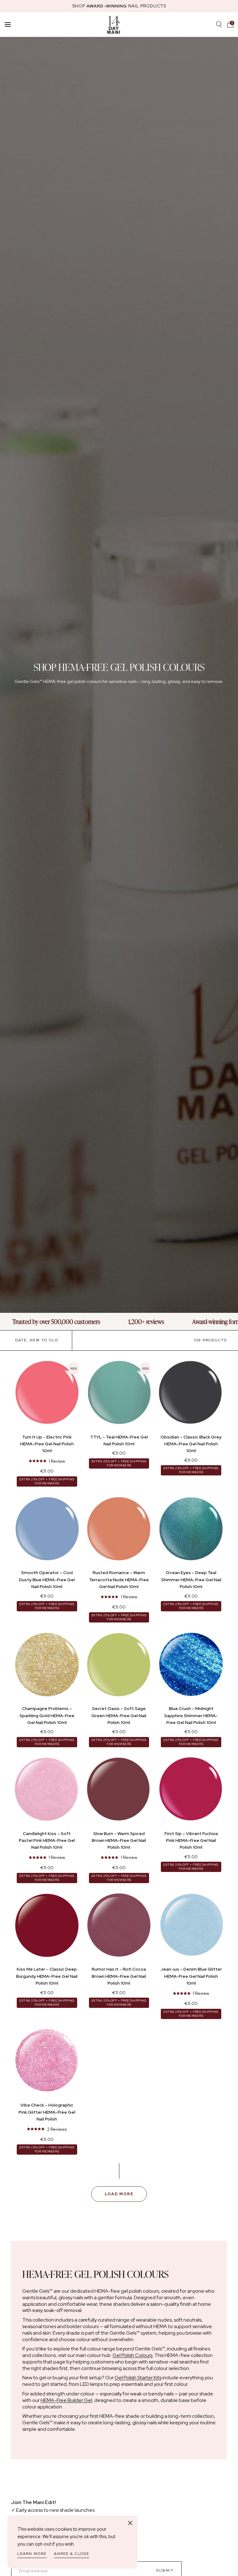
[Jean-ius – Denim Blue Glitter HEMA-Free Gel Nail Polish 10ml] (191, 1926)
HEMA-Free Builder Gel (66, 2400)
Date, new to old (37, 1340)
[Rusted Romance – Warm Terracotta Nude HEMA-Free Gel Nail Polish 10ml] (119, 1530)
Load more (119, 2194)
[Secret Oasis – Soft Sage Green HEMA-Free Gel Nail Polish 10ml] (119, 1666)
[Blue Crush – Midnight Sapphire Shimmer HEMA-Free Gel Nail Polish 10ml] (191, 1666)
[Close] (130, 2523)
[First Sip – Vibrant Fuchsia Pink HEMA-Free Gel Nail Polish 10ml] (191, 1791)
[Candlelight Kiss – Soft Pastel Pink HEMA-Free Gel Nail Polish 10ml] (47, 1791)
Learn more (32, 2554)
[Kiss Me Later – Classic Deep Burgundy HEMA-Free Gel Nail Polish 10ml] (47, 1926)
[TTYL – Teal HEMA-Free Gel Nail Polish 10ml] (119, 1394)
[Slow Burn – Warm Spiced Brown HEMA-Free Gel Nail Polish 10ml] (119, 1791)
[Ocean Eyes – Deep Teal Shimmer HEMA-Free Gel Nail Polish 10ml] (191, 1530)
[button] (230, 25)
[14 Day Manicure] (114, 25)
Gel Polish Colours (132, 2355)
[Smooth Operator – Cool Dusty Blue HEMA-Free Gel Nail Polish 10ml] (47, 1530)
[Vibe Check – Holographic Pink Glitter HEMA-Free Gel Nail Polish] (47, 2062)
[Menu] (8, 25)
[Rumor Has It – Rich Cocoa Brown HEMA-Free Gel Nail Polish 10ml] (119, 1926)
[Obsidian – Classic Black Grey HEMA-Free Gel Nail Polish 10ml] (191, 1394)
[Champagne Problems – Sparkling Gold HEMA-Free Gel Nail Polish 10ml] (47, 1666)
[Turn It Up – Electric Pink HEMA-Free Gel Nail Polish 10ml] (47, 1394)
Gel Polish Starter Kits (138, 2378)
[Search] (219, 25)
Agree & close (72, 2554)
